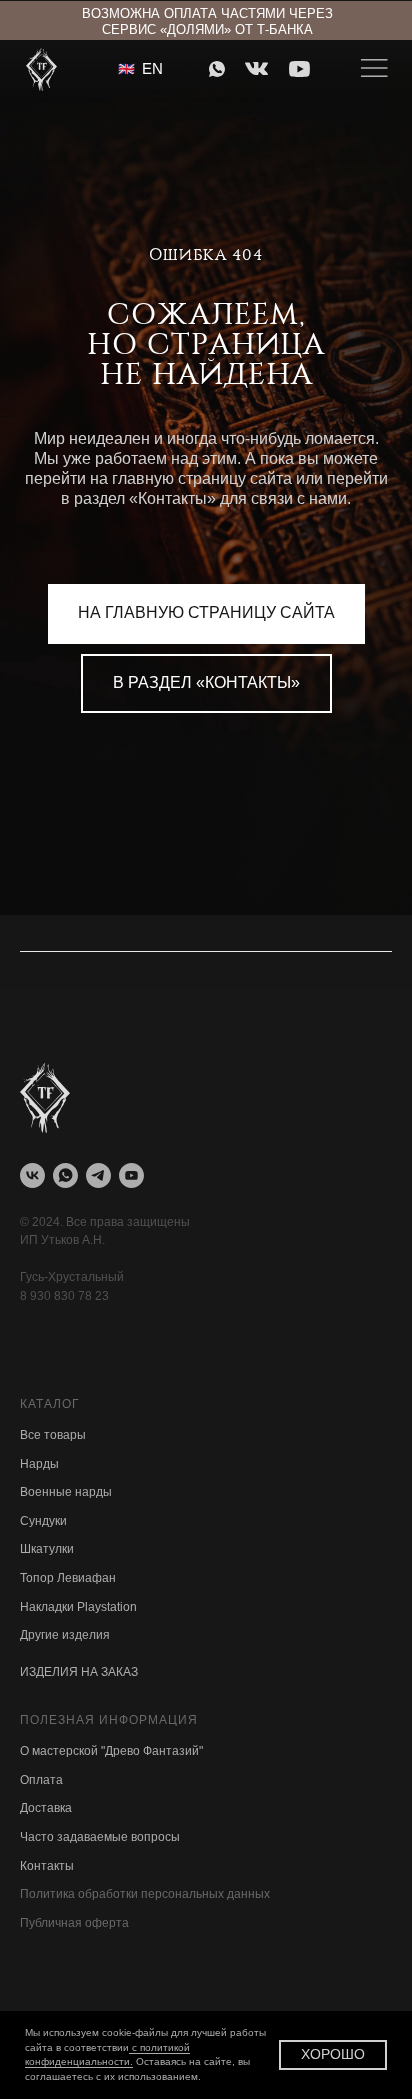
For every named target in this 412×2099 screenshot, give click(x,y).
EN (152, 68)
